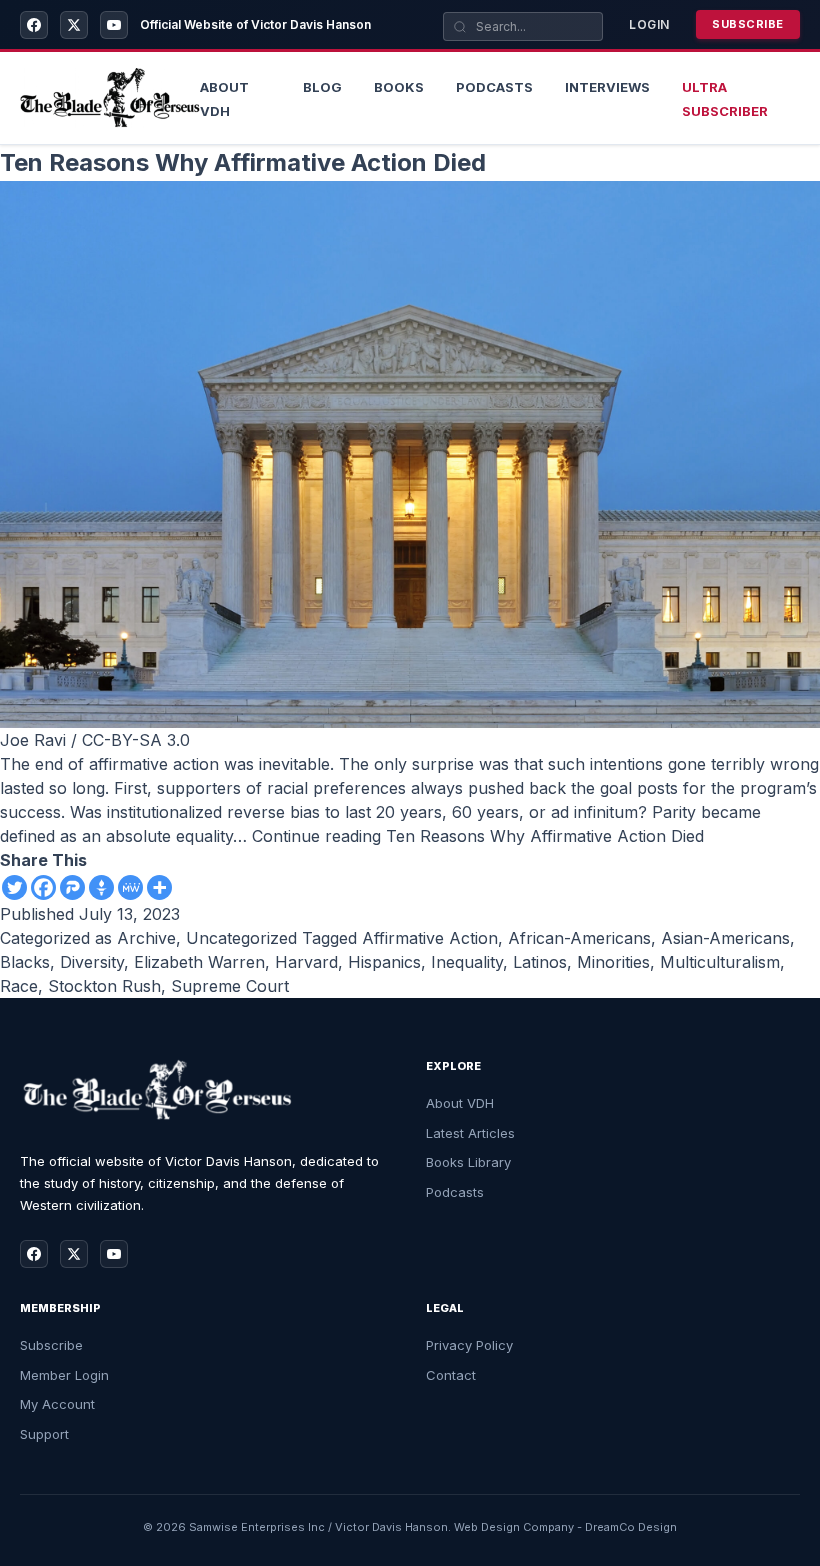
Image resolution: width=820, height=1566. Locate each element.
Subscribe (748, 24)
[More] (159, 887)
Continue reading (478, 836)
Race (19, 986)
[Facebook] (34, 25)
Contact (451, 1375)
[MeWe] (130, 887)
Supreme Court (230, 986)
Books (399, 87)
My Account (57, 1404)
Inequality (467, 962)
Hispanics (384, 962)
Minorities (613, 962)
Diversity (92, 962)
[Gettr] (101, 887)
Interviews (607, 87)
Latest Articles (470, 1133)
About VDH (460, 1103)
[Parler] (72, 887)
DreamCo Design (631, 1527)
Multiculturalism (720, 962)
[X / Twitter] (74, 25)
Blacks (25, 962)
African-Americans (579, 938)
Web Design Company (514, 1527)
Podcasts (494, 87)
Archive (146, 938)
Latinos (540, 962)
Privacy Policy (469, 1345)
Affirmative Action (430, 938)
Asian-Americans (725, 938)
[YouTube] (114, 25)
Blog (322, 87)
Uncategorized (241, 938)
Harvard (306, 962)
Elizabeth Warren (199, 962)
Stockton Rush (104, 986)
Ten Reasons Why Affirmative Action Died (243, 162)
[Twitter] (14, 887)
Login (649, 24)
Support (44, 1434)
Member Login (64, 1375)
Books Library (468, 1162)
